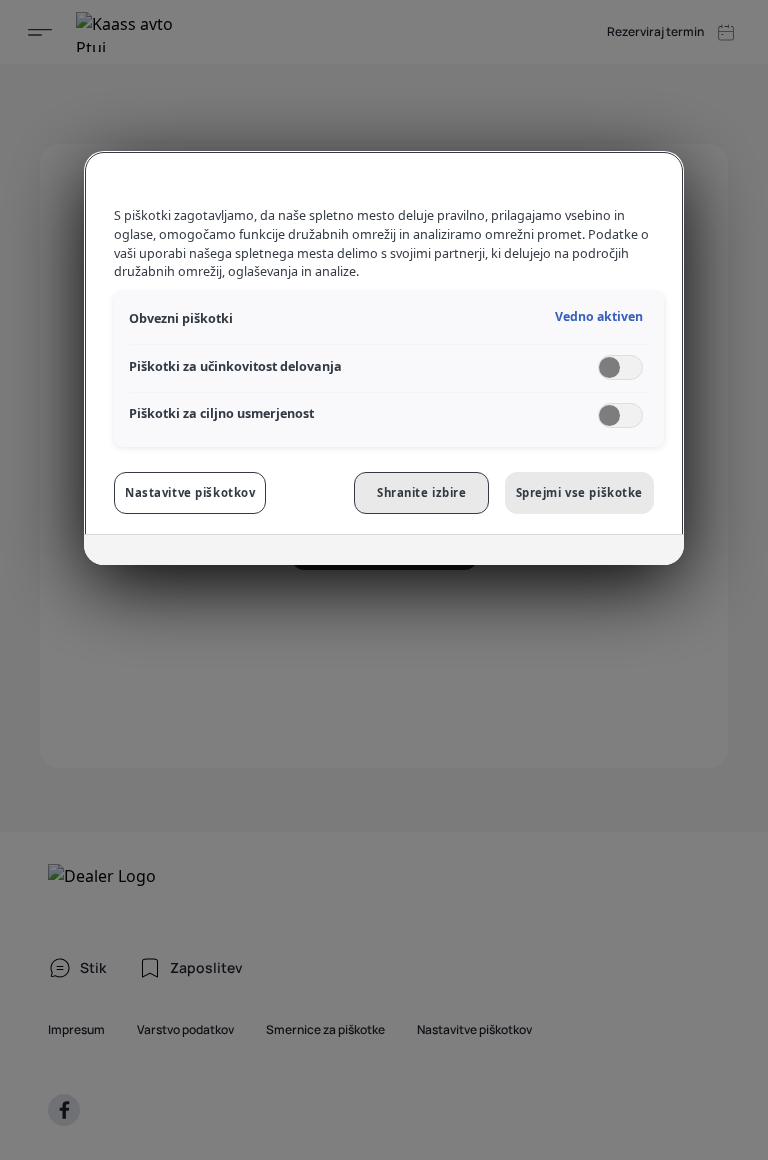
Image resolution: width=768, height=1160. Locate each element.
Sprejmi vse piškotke (579, 492)
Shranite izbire (422, 492)
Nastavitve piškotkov (190, 492)
